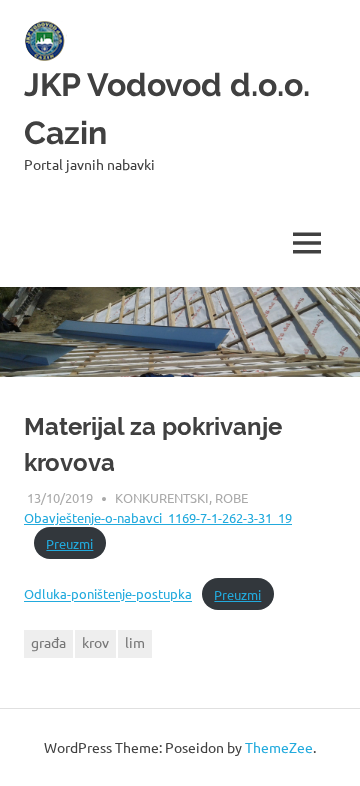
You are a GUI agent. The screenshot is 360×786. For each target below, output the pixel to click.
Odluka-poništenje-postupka (108, 594)
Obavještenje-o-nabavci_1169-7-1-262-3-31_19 (158, 517)
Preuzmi (69, 543)
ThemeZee (279, 747)
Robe (231, 497)
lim (135, 642)
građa (48, 642)
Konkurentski (162, 497)
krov (95, 642)
